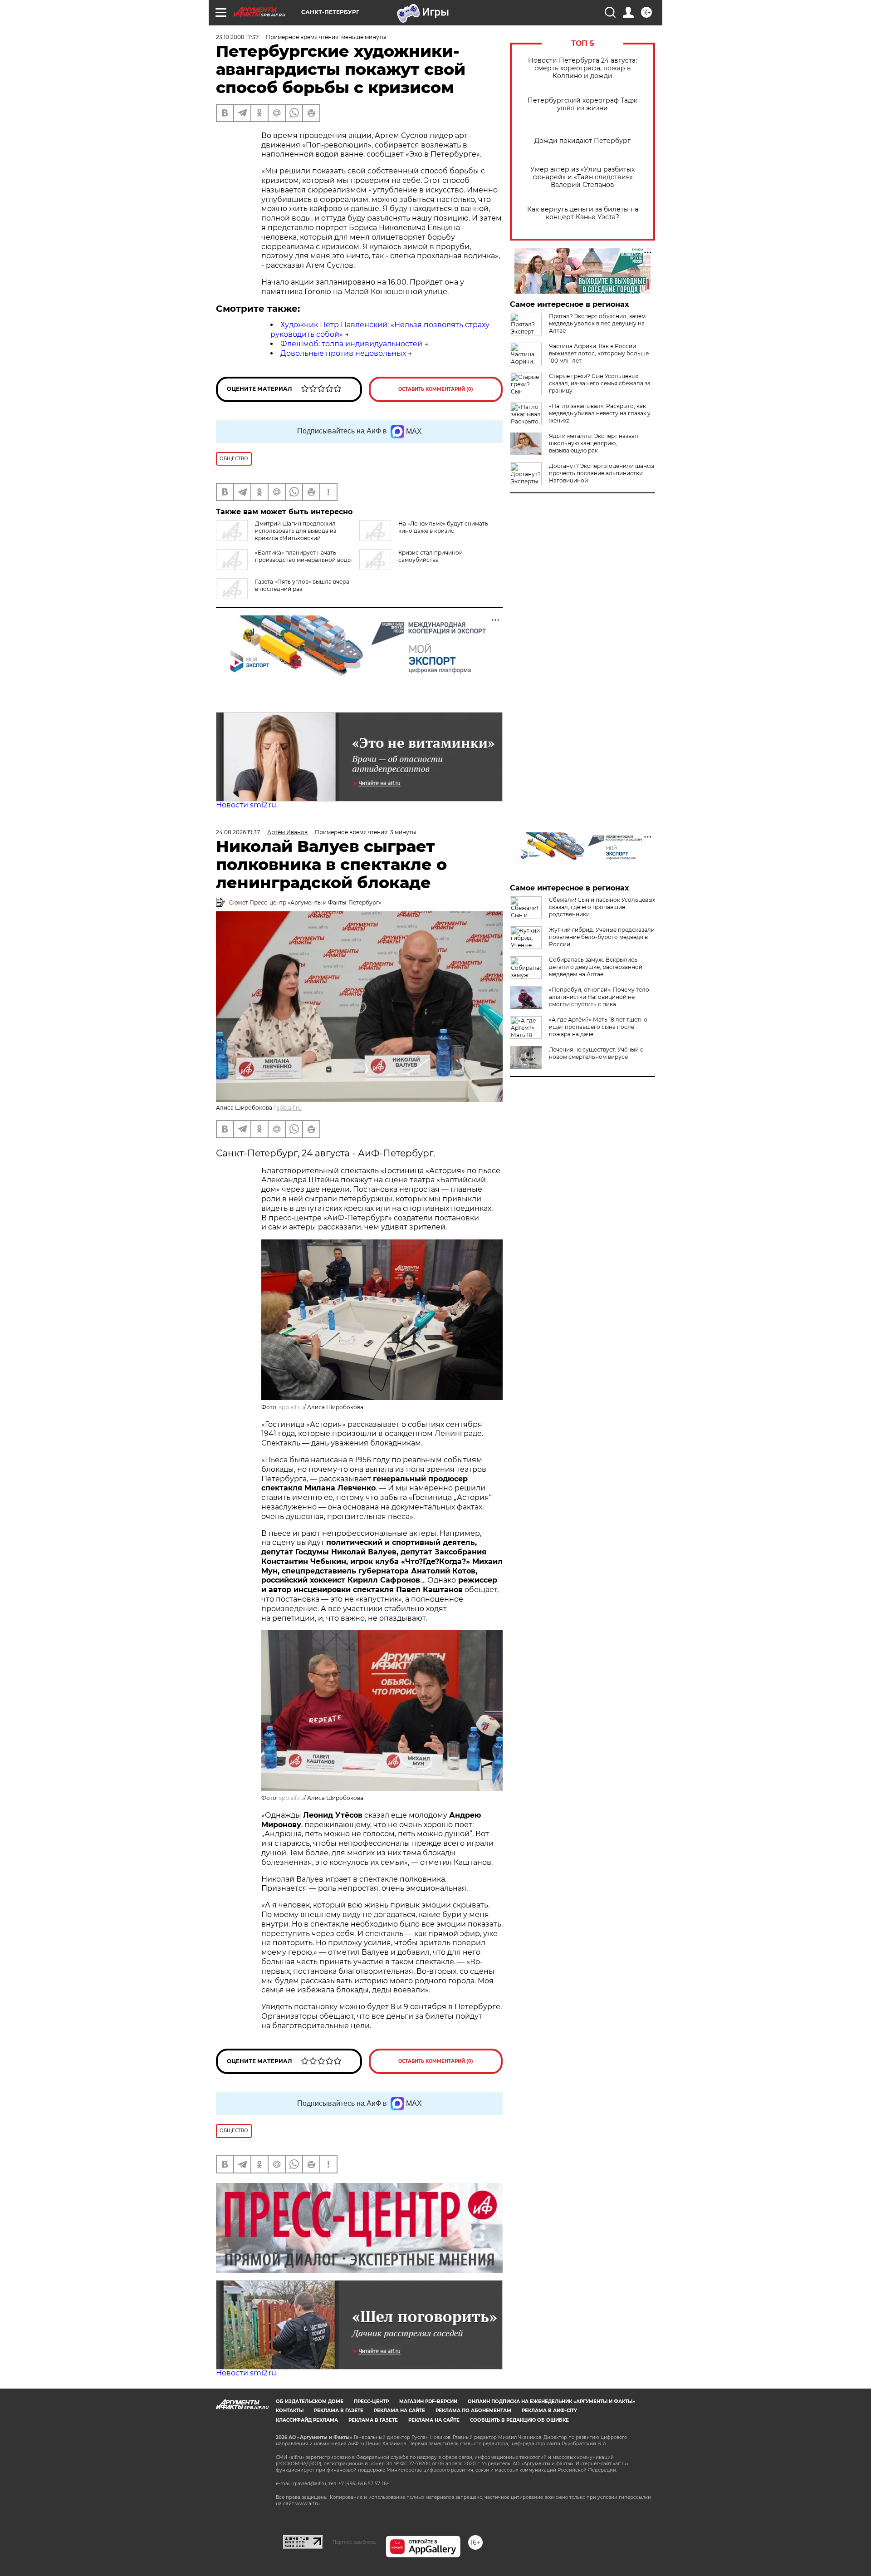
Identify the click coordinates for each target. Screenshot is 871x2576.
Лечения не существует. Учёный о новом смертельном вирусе (596, 1053)
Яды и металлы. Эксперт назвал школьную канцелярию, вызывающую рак (594, 443)
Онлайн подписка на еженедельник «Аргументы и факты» (551, 2401)
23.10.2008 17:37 (237, 37)
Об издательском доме (310, 2401)
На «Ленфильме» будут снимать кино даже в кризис (443, 527)
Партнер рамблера (354, 2542)
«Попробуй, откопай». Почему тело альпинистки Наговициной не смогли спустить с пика (599, 997)
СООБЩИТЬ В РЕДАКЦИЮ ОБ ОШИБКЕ (519, 2420)
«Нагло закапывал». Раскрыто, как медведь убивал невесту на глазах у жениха (600, 413)
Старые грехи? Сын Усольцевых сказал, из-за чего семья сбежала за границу (600, 383)
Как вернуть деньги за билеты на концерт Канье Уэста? (583, 213)
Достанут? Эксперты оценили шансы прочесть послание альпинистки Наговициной (602, 473)
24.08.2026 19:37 (238, 832)
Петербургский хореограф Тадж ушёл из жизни (582, 104)
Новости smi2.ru (246, 805)
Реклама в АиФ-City (549, 2411)
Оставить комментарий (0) (436, 389)
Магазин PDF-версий (428, 2401)
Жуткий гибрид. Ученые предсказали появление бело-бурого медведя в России (602, 937)
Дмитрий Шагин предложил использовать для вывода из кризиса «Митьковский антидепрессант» (276, 534)
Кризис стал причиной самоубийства (431, 556)
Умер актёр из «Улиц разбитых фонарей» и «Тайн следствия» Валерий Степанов (582, 177)
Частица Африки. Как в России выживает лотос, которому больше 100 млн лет (599, 353)
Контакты (290, 2411)
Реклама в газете (339, 2411)
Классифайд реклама (307, 2420)
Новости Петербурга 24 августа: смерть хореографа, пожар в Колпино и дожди (582, 68)
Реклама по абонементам (473, 2411)
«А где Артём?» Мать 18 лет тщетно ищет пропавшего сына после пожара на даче (598, 1027)
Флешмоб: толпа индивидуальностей (351, 344)
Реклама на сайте (399, 2411)
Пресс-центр (371, 2401)
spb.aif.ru (289, 1108)
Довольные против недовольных (343, 353)
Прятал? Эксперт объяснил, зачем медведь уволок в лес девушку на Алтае (597, 323)
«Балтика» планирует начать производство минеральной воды (303, 556)
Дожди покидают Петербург (582, 141)
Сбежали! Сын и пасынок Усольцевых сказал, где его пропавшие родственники (602, 907)
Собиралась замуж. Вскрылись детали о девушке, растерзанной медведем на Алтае (596, 967)
